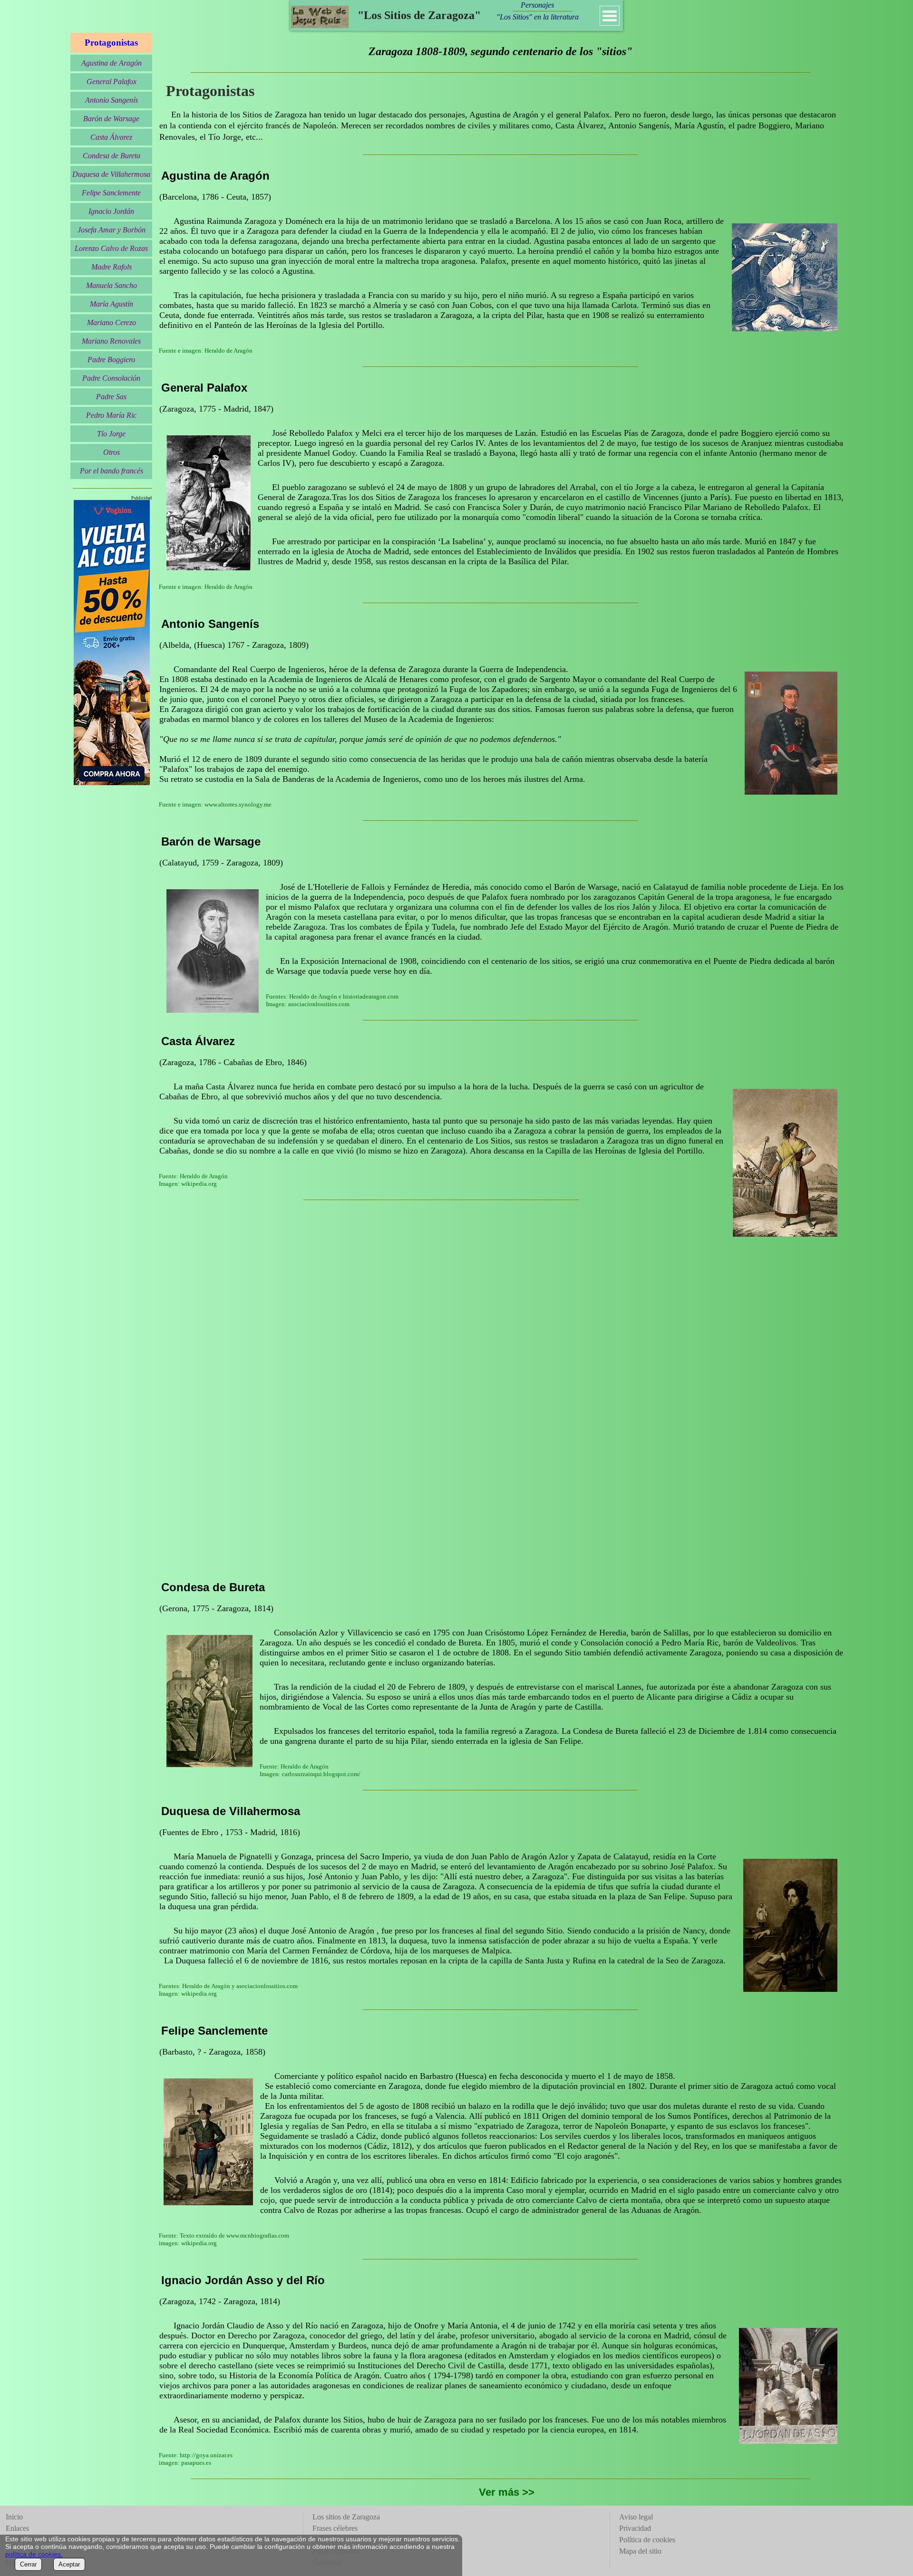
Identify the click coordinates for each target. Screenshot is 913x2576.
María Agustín (112, 304)
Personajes (537, 5)
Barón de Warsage (111, 119)
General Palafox (112, 82)
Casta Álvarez (111, 137)
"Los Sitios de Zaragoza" (419, 15)
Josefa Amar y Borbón (112, 230)
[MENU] (610, 16)
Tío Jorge (111, 434)
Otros (112, 452)
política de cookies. (34, 2554)
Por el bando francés (112, 471)
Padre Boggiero (111, 360)
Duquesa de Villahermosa (111, 174)
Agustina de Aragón (112, 63)
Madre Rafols (112, 267)
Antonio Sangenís (112, 100)
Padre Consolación (111, 378)
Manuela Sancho (112, 285)
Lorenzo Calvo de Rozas (111, 248)
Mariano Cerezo (112, 322)
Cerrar (28, 2564)
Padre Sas (111, 397)
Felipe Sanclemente (111, 193)
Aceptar (69, 2564)
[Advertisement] (442, 1420)
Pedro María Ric (111, 415)
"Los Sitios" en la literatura (538, 17)
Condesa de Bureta (112, 156)
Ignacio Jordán (111, 211)
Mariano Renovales (111, 341)
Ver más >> (507, 2492)
